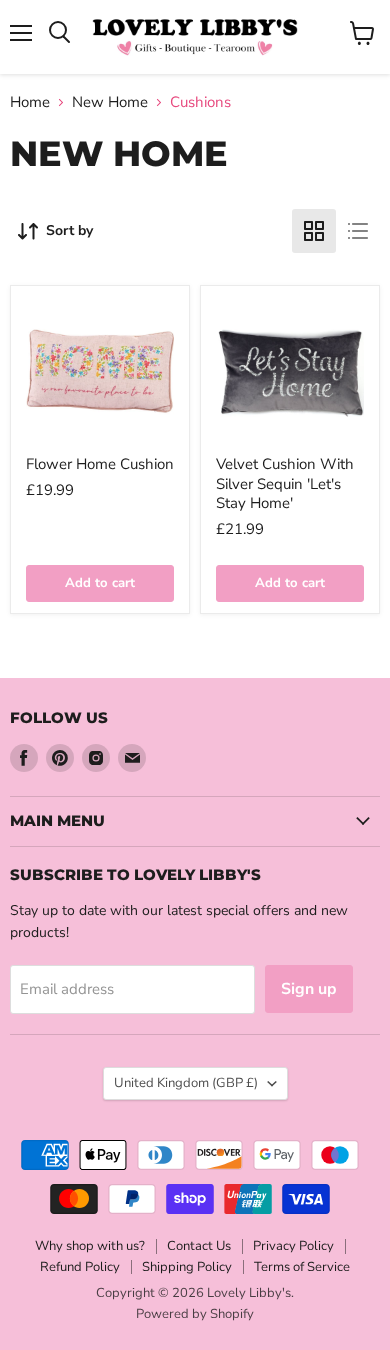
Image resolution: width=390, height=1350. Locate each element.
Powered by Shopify (195, 1314)
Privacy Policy (293, 1246)
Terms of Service (302, 1267)
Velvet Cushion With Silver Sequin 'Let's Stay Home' (285, 483)
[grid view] (314, 231)
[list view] (358, 231)
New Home (110, 102)
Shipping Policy (187, 1267)
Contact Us (199, 1246)
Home (30, 102)
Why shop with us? (90, 1246)
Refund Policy (80, 1267)
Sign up (309, 989)
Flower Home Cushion (100, 464)
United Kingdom (186, 1083)
